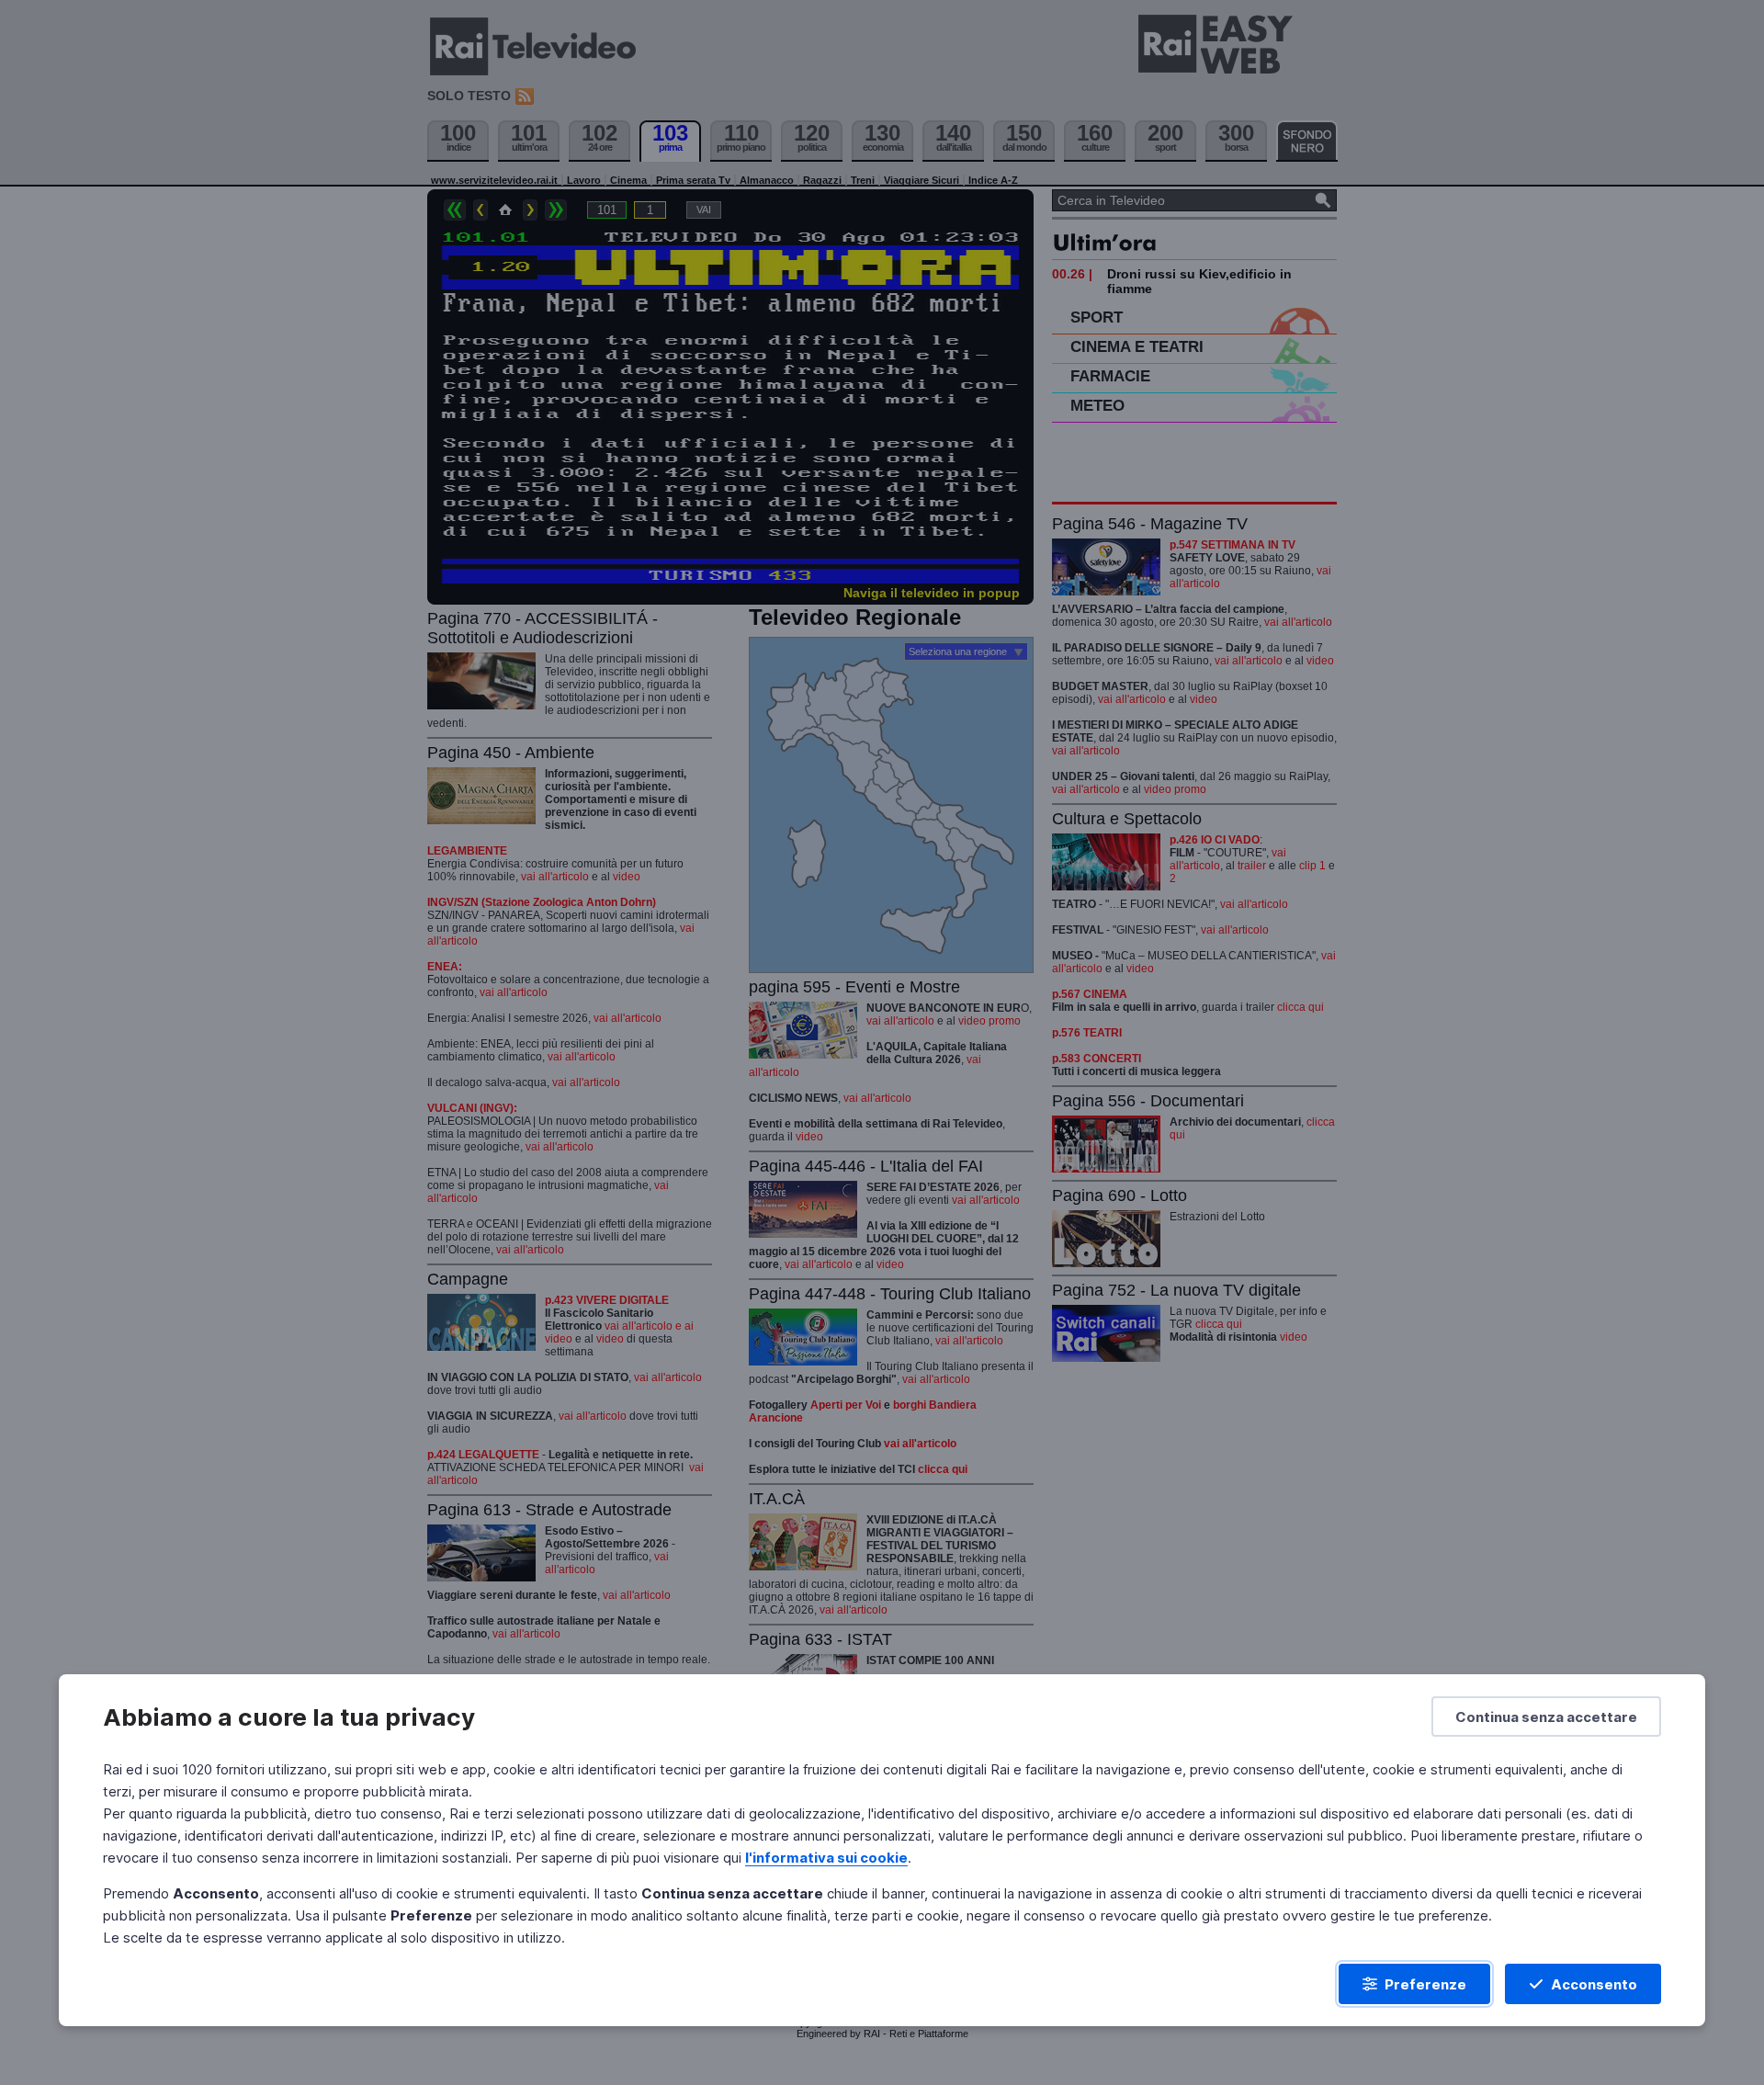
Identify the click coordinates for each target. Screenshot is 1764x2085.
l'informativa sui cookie (826, 1858)
